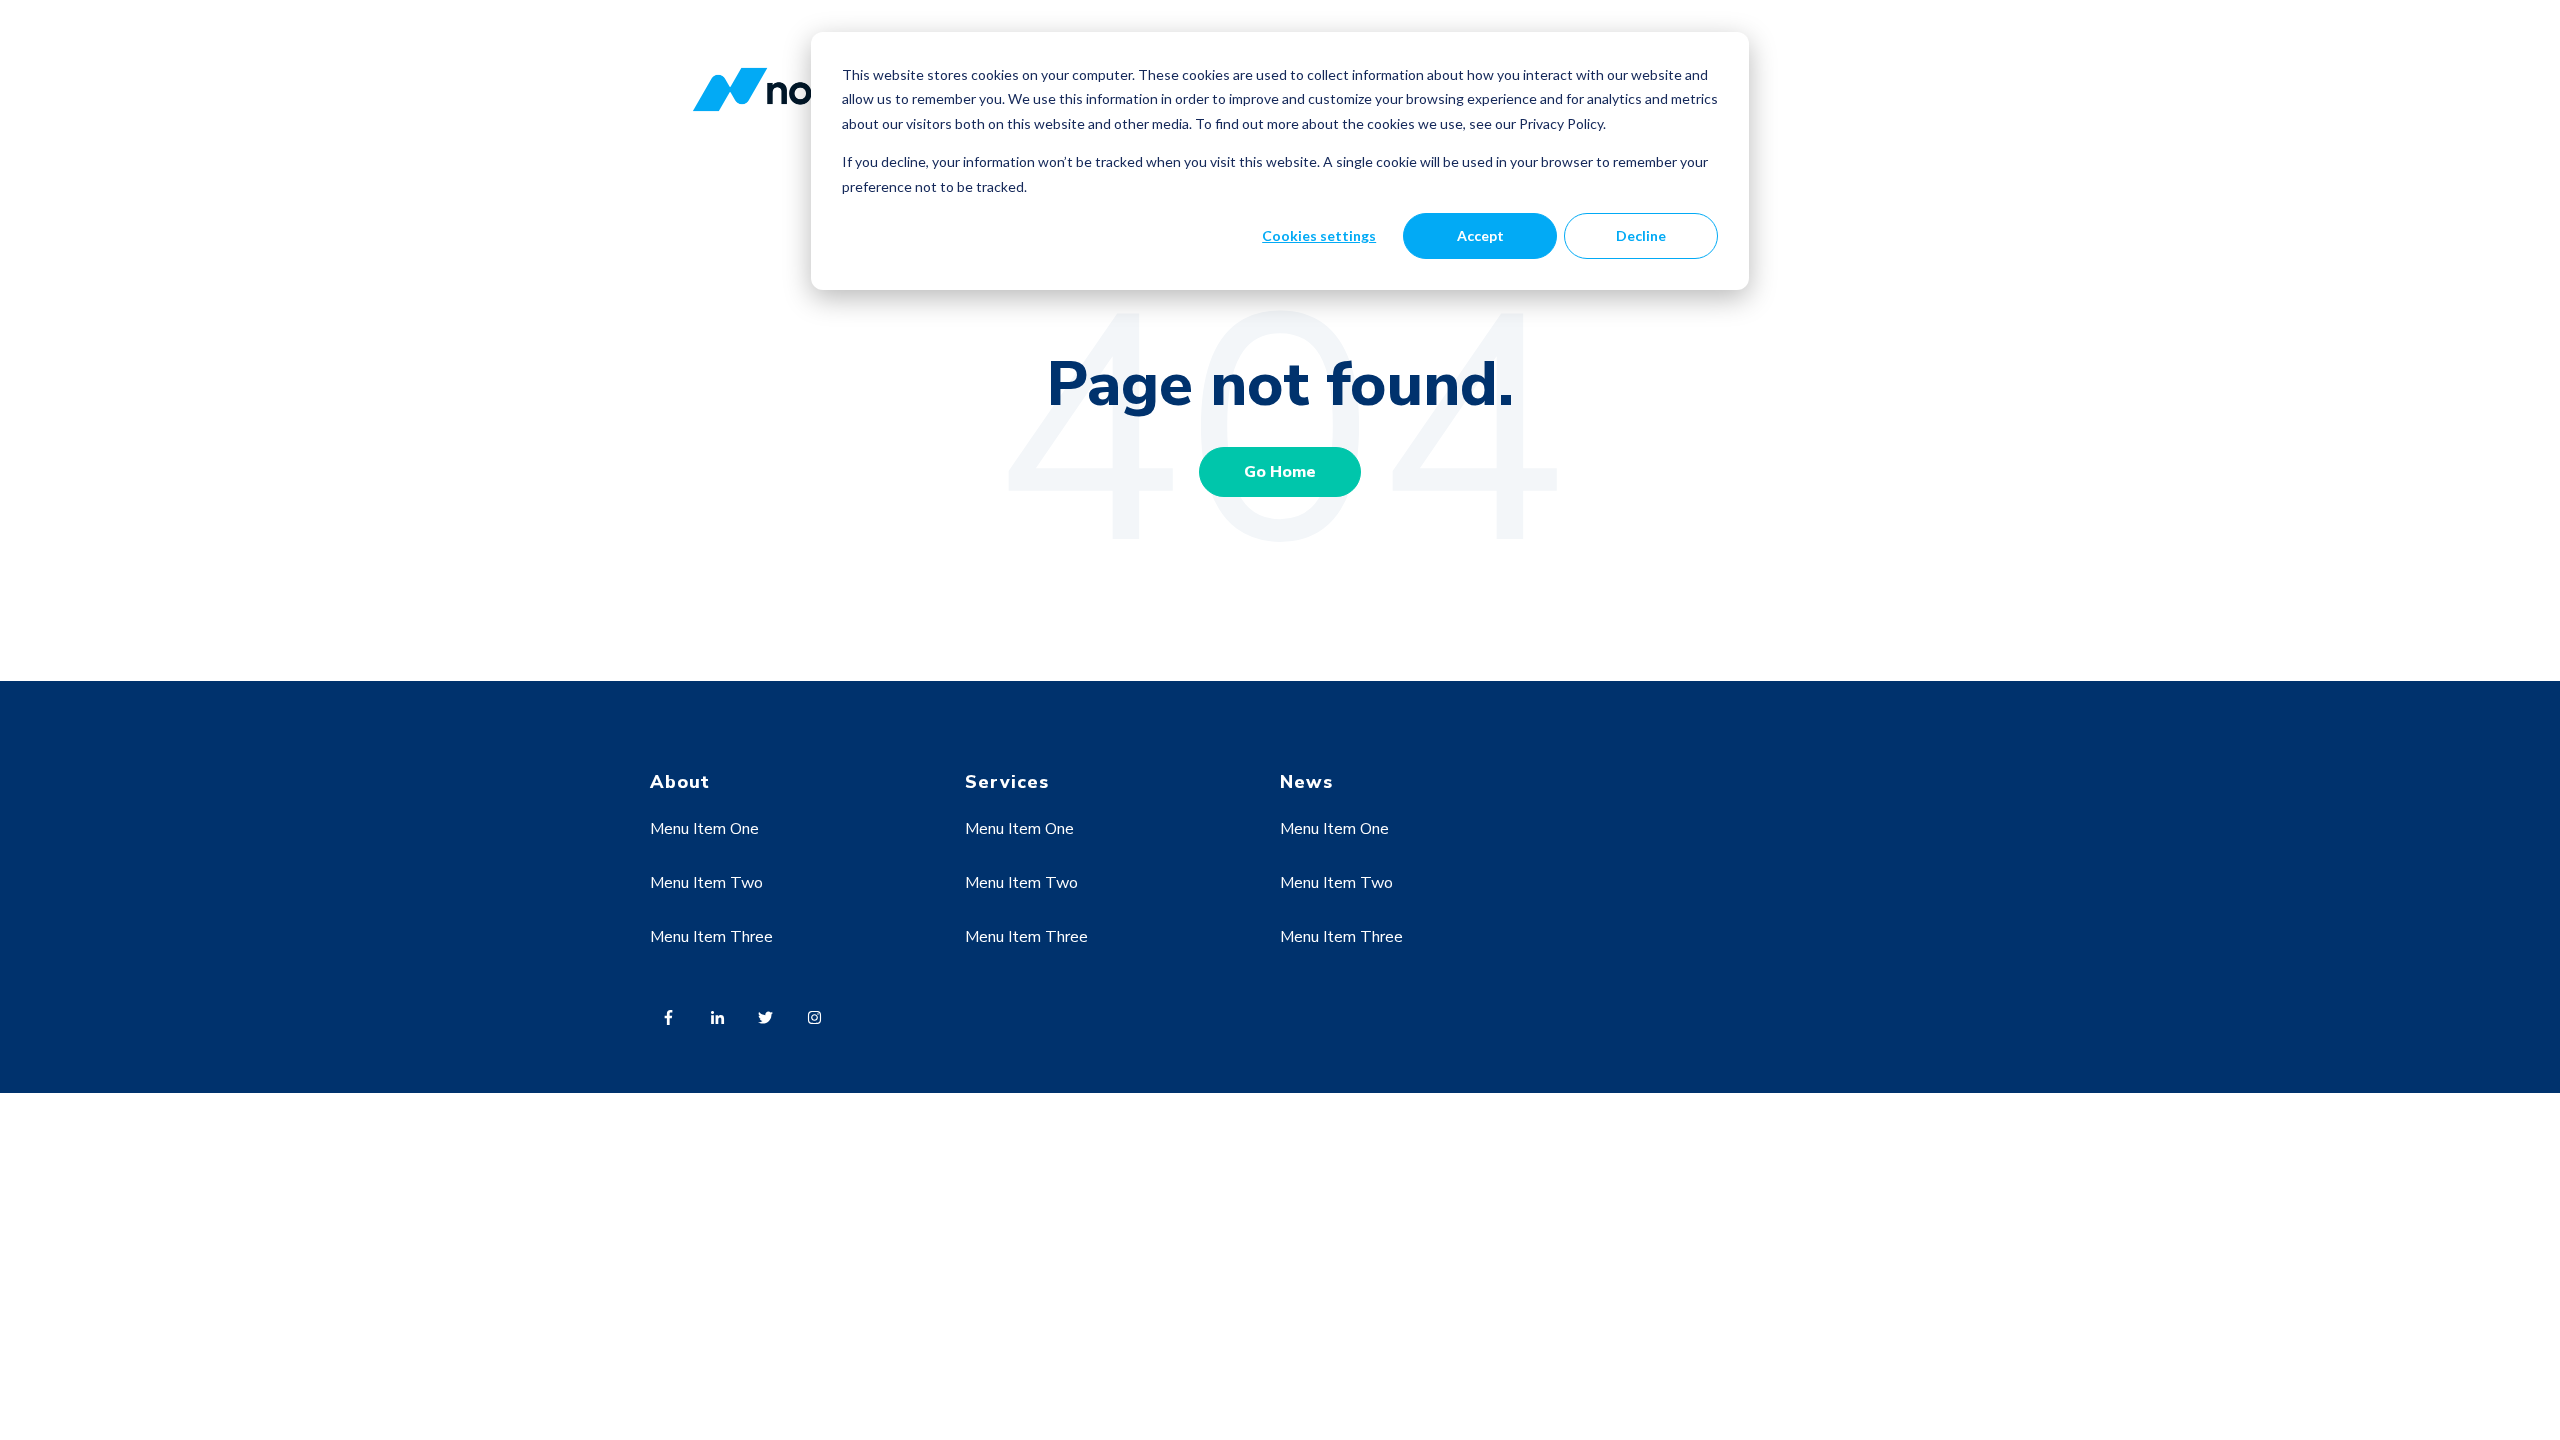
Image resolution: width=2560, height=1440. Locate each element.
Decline (1641, 235)
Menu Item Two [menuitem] (706, 883)
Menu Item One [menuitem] (704, 829)
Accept (1480, 235)
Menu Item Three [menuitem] (711, 937)
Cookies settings (1319, 235)
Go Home (1280, 472)
